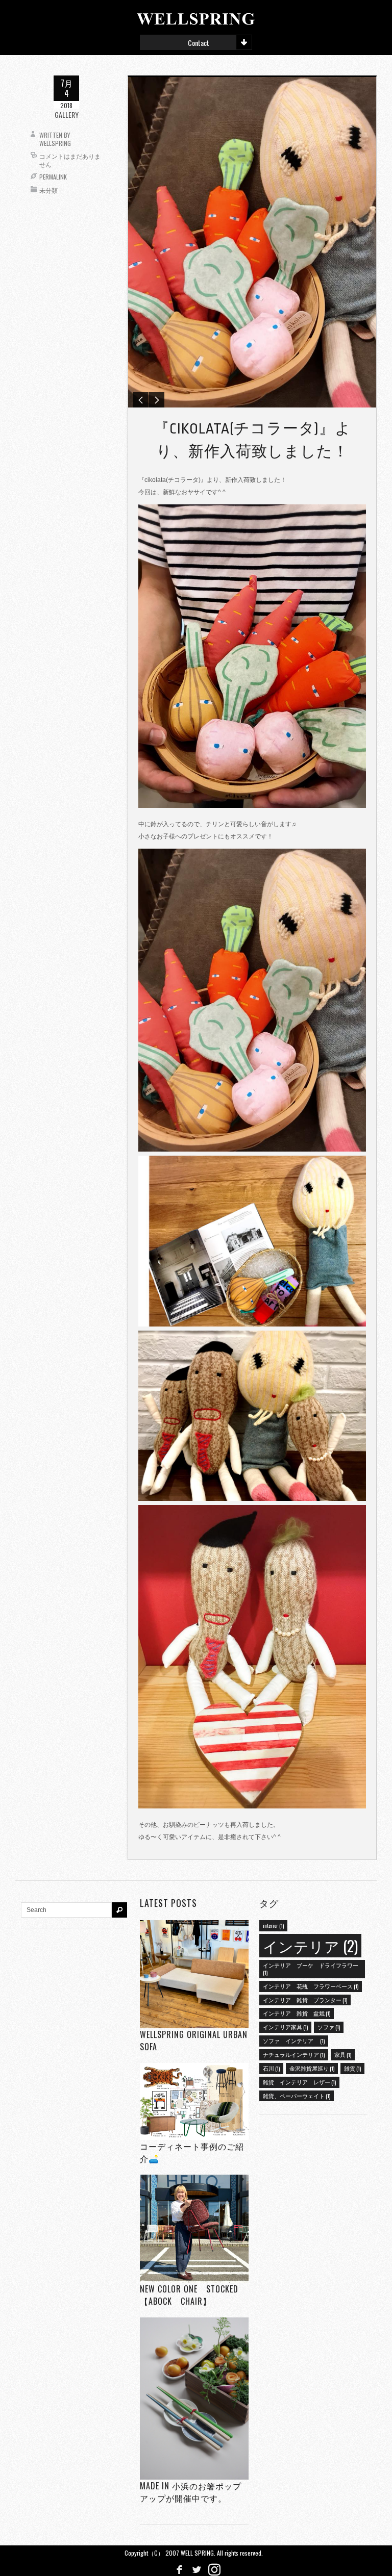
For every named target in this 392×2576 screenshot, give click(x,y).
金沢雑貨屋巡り (312, 2068)
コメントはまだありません (70, 160)
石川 (271, 2068)
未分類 (48, 190)
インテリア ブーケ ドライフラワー (311, 1969)
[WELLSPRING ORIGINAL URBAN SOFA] (194, 1974)
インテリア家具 (285, 2027)
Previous (141, 400)
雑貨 (352, 2068)
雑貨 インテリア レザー (299, 2082)
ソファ (329, 2027)
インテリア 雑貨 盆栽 (297, 2013)
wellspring (55, 143)
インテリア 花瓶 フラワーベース (311, 1986)
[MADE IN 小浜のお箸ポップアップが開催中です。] (194, 2398)
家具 (343, 2054)
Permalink (53, 177)
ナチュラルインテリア (294, 2054)
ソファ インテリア (294, 2041)
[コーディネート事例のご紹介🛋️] (194, 2101)
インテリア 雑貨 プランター (305, 2000)
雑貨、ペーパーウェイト (297, 2096)
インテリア (310, 1945)
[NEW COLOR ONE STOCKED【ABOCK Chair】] (194, 2228)
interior (273, 1925)
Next (157, 400)
